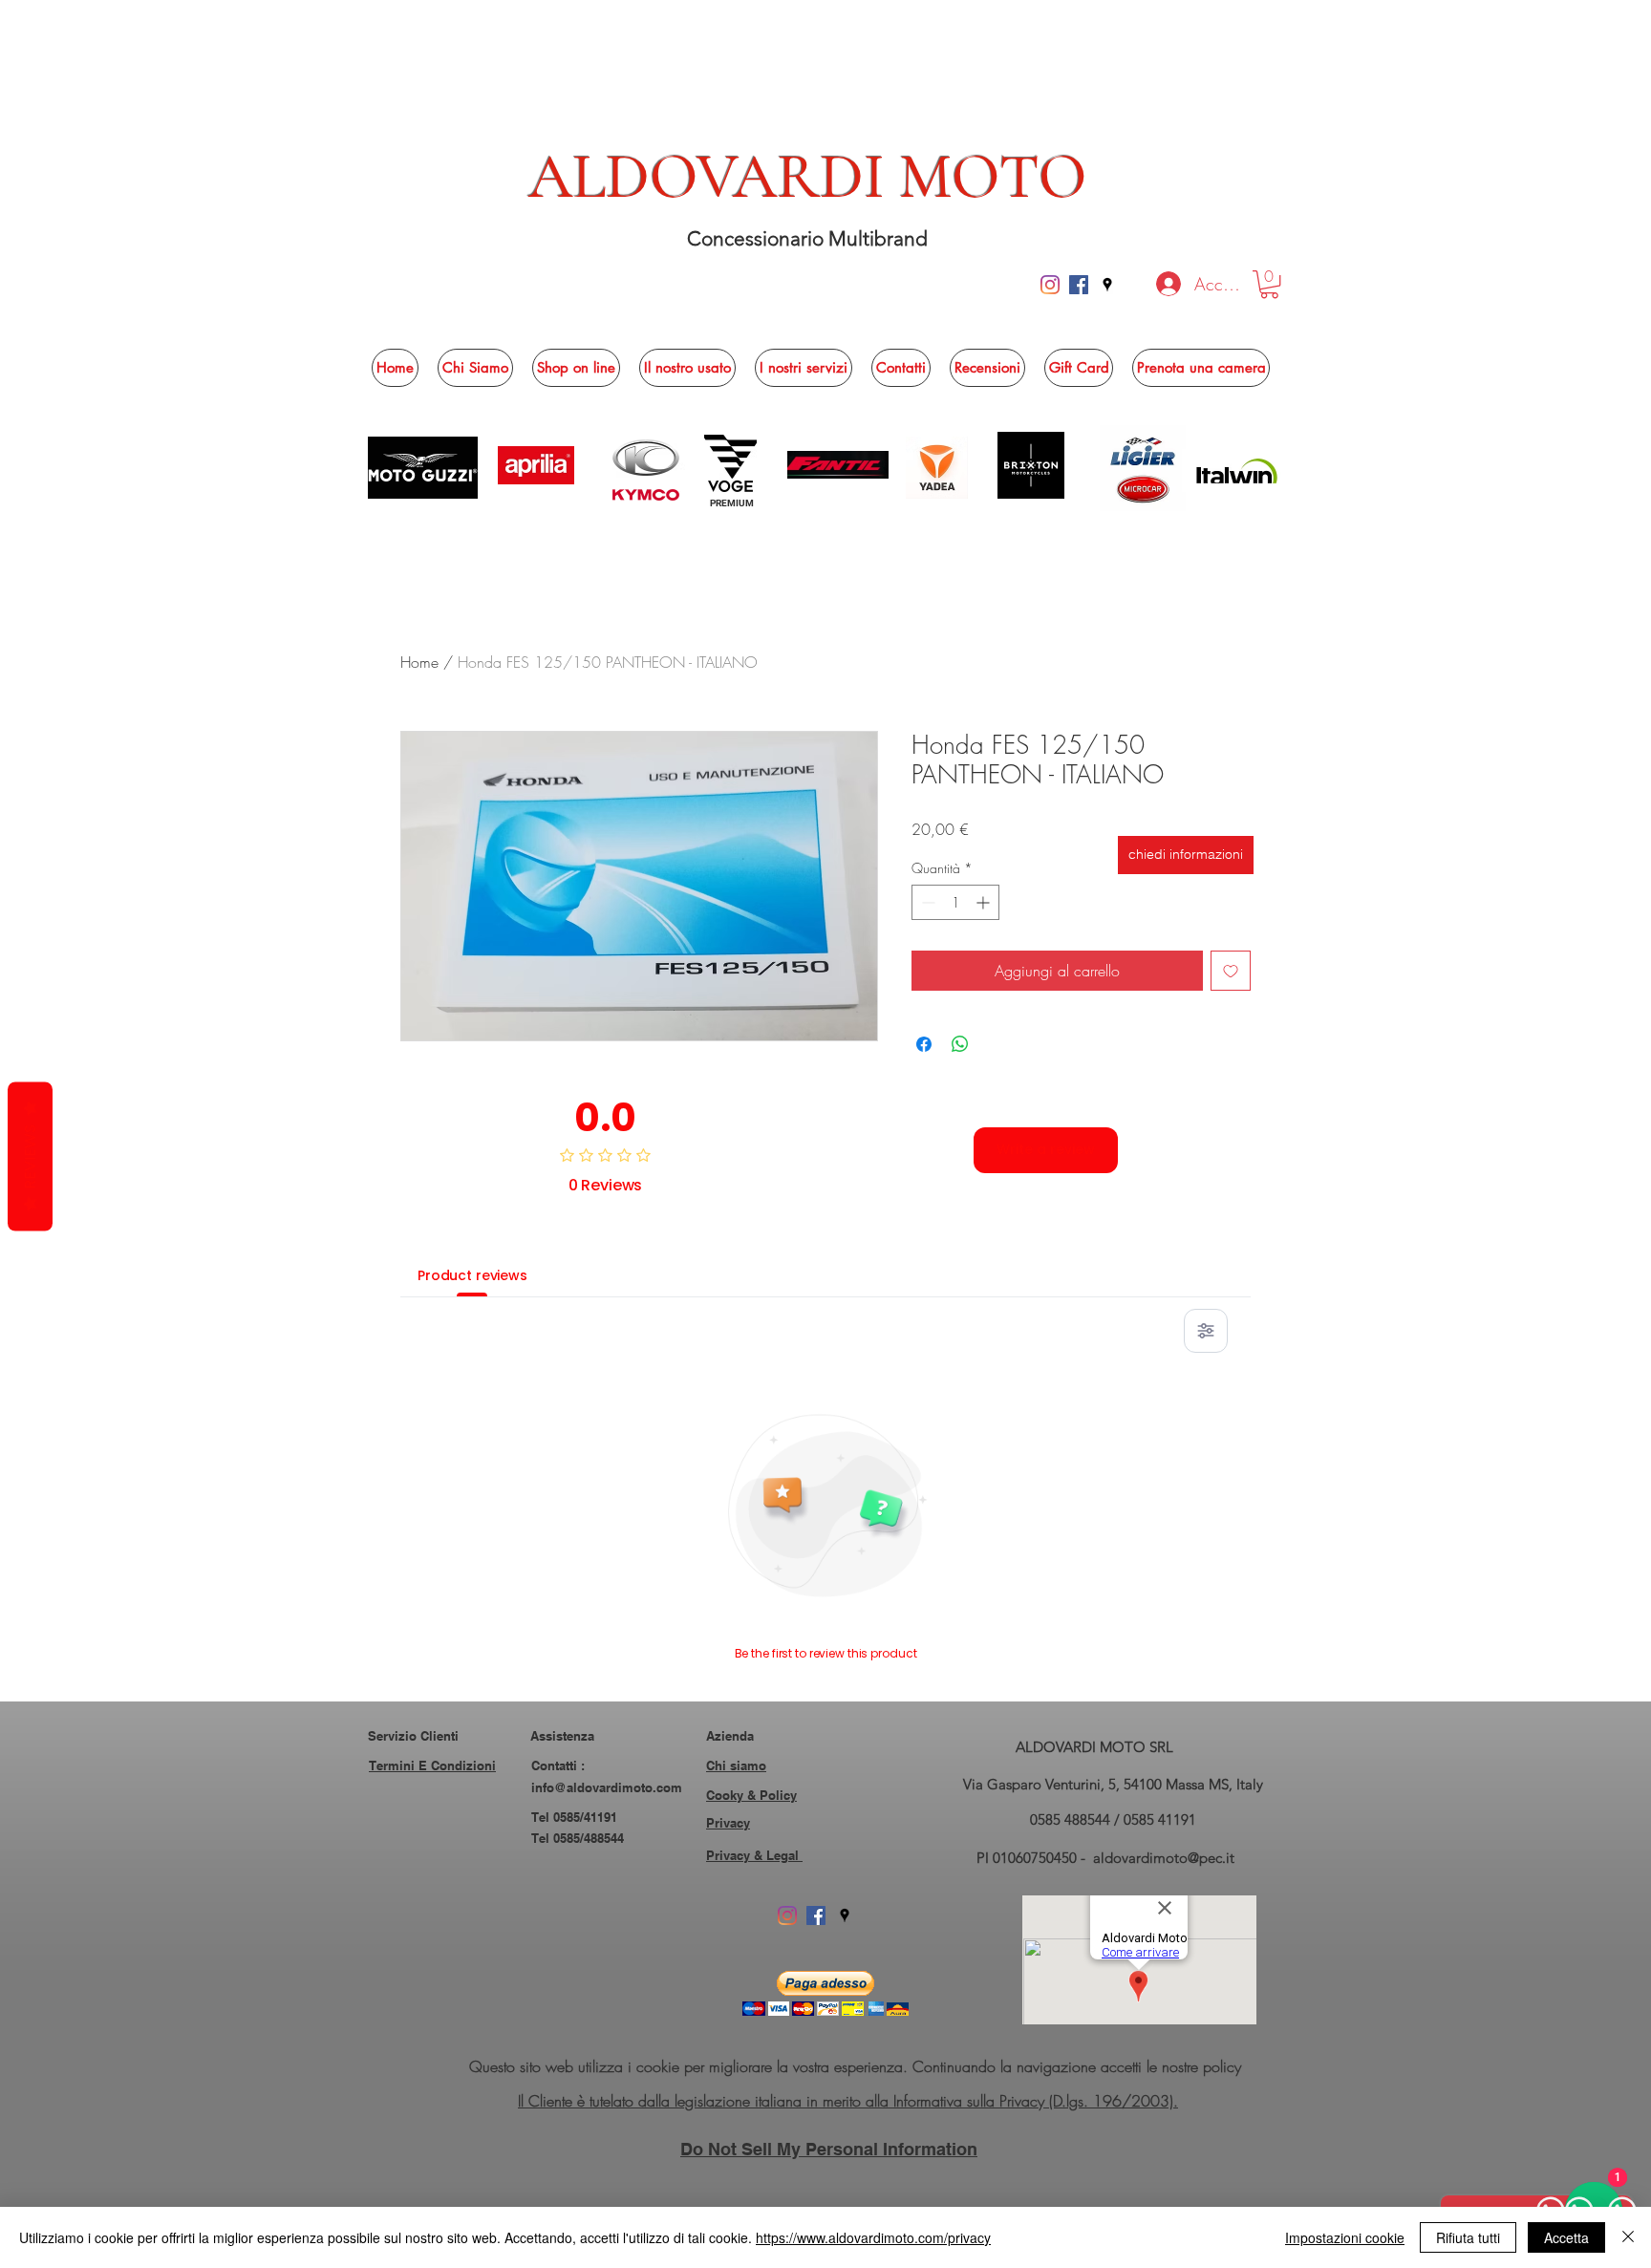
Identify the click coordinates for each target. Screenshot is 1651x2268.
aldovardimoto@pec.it (1164, 1858)
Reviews (30, 1157)
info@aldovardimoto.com (607, 1787)
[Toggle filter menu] (1206, 1331)
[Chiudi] (1628, 2237)
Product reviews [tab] (472, 1275)
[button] (1269, 284)
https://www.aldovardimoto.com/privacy (873, 2237)
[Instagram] (1050, 285)
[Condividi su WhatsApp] (960, 1044)
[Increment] (985, 902)
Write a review (1046, 1149)
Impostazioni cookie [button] (1345, 2237)
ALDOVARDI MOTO (808, 177)
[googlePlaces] (1107, 285)
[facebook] (1079, 285)
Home (419, 662)
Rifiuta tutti (1468, 2237)
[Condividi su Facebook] (924, 1044)
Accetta (1566, 2237)
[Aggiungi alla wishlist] (1231, 971)
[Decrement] (926, 902)
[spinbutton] (955, 902)
